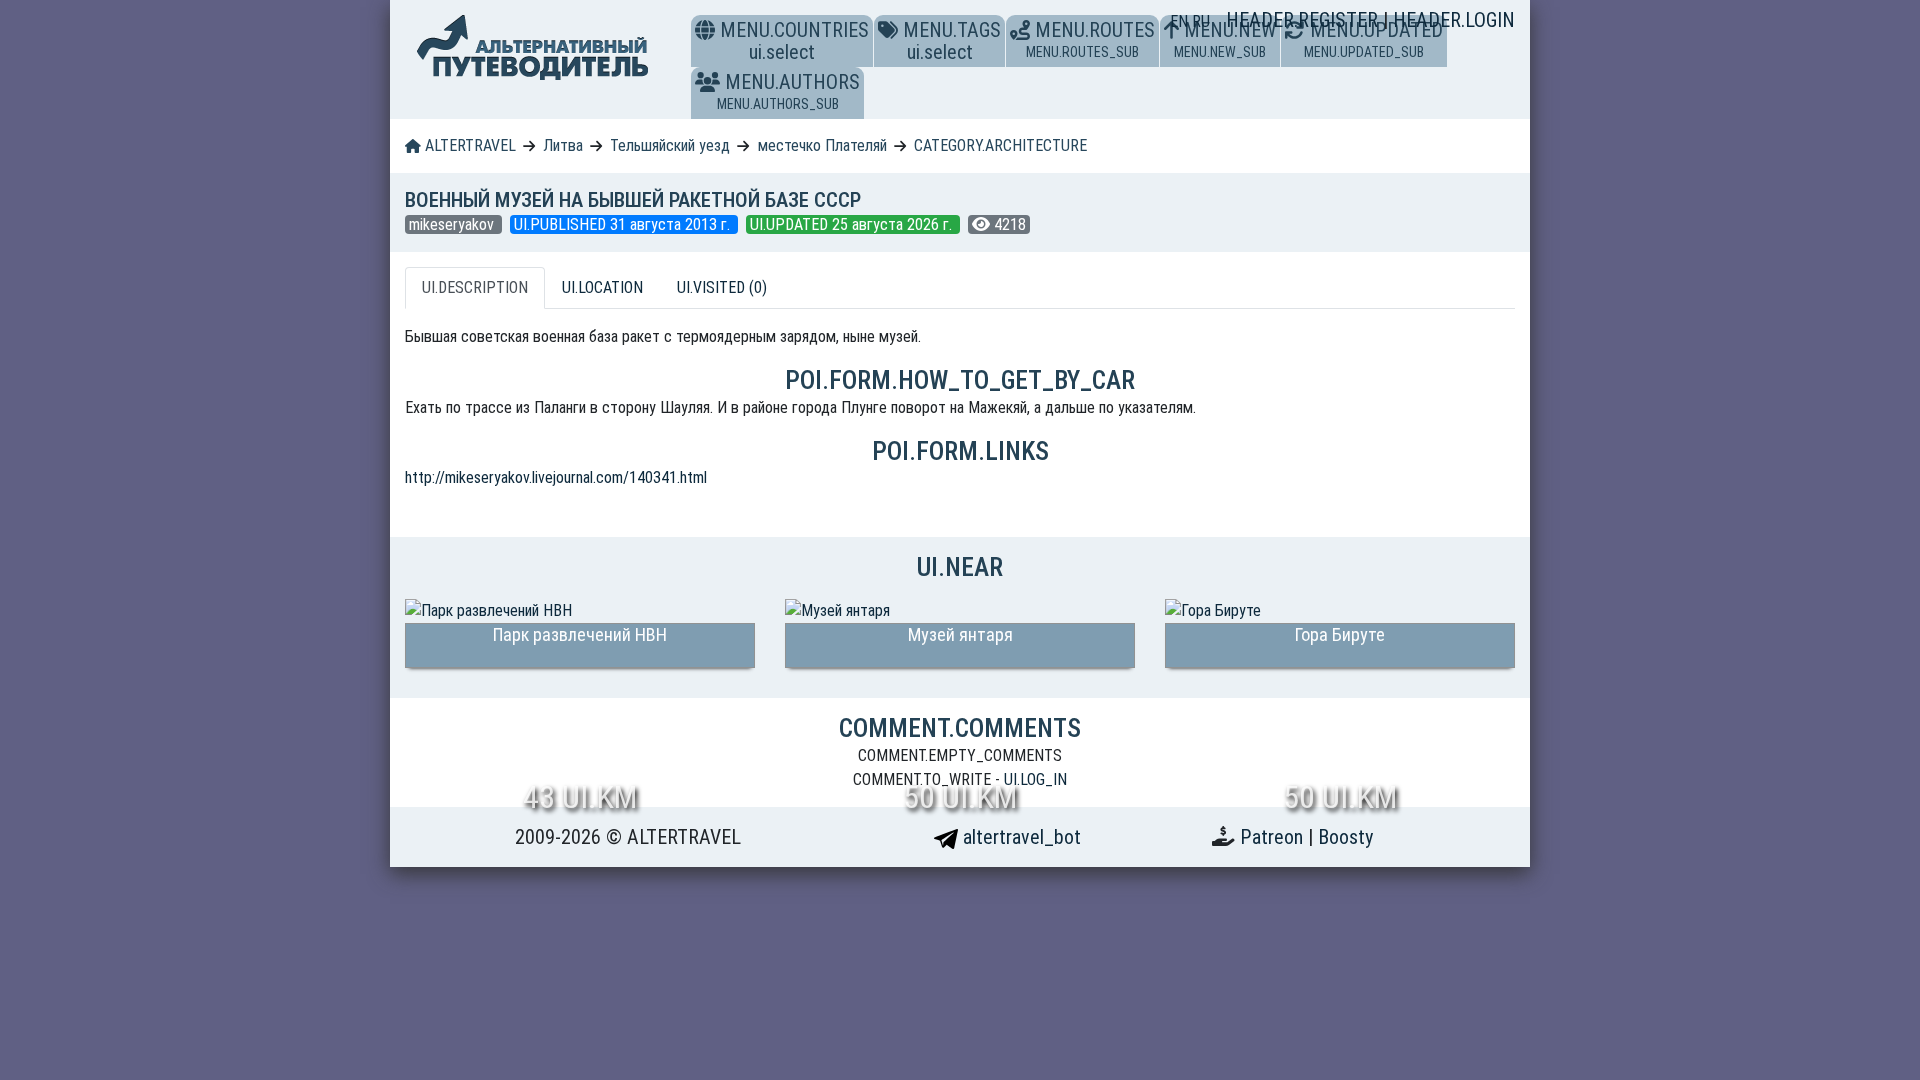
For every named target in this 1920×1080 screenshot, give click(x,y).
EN (1181, 21)
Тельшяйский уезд (670, 145)
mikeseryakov (453, 224)
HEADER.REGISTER (1304, 20)
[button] (707, 82)
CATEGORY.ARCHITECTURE (1000, 145)
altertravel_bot (1019, 837)
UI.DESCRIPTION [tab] (475, 287)
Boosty (1345, 837)
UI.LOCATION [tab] (602, 287)
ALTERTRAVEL (468, 145)
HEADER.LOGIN (1454, 20)
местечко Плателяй (822, 145)
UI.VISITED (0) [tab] (722, 287)
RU (1201, 21)
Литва (563, 145)
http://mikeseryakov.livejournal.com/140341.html (556, 477)
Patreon (1274, 837)
